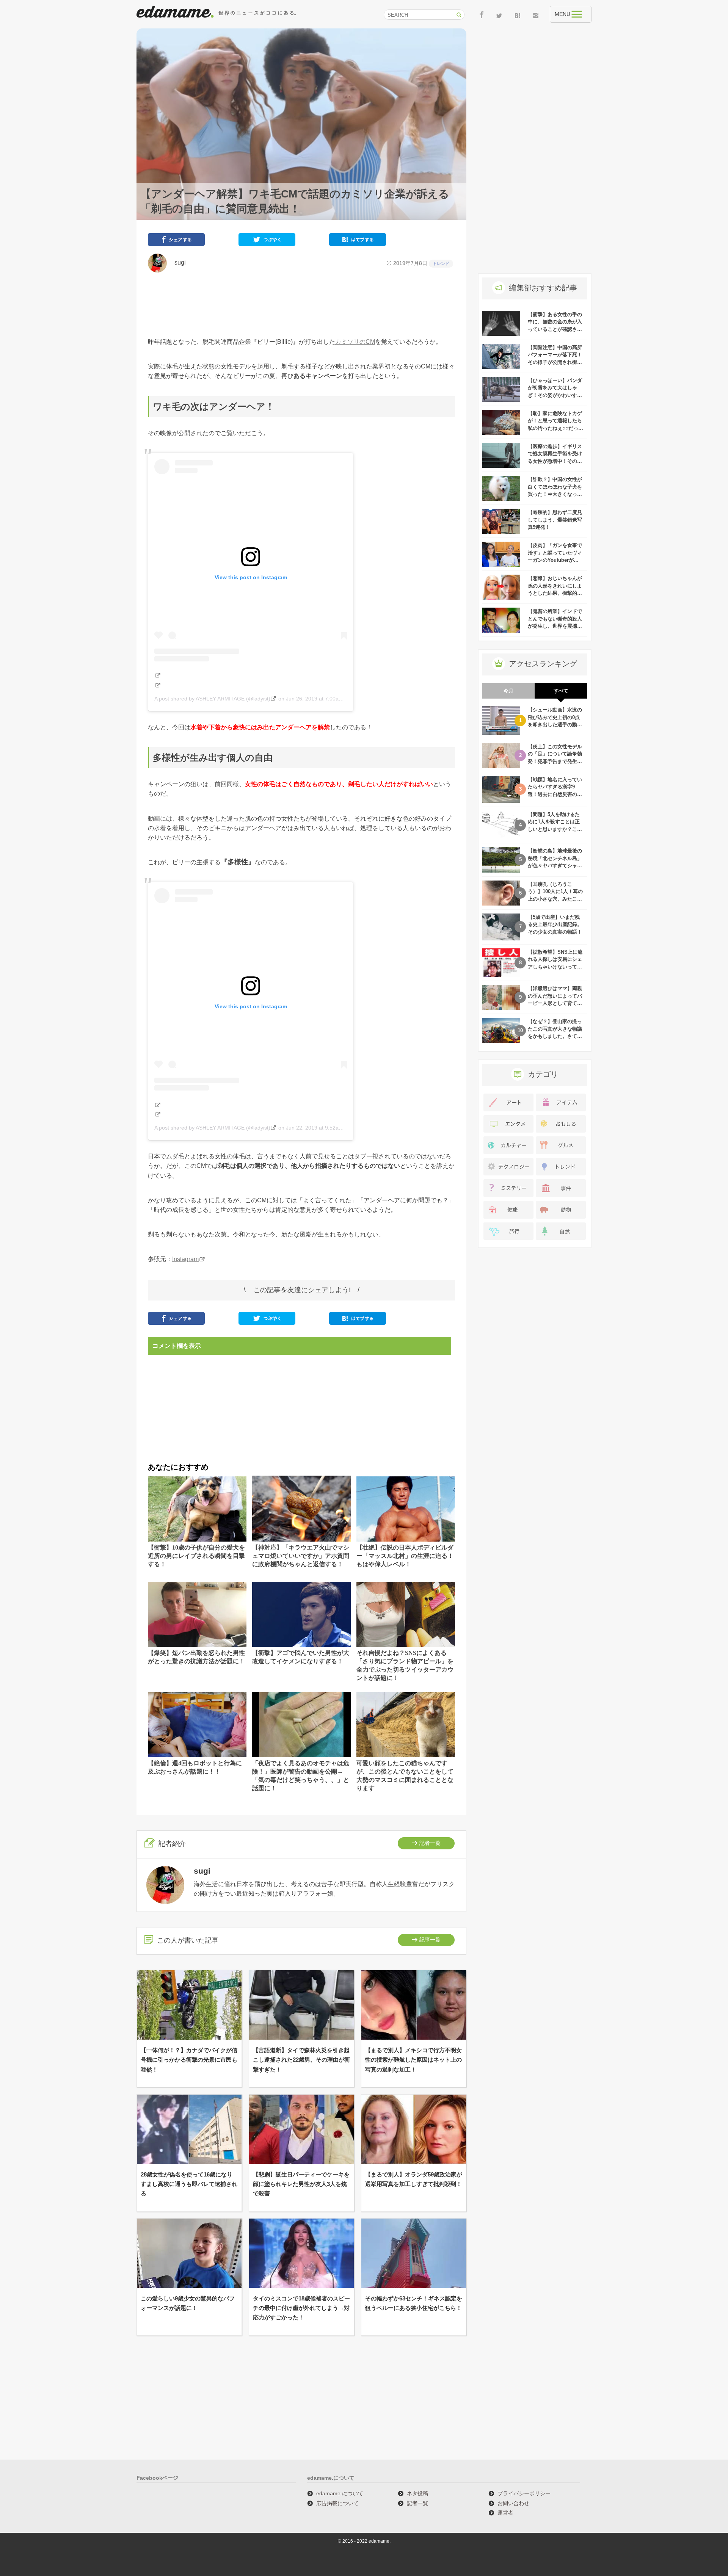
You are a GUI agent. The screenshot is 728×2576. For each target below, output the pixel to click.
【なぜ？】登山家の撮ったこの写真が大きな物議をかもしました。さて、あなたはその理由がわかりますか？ (555, 1036)
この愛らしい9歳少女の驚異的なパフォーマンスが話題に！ (188, 2303)
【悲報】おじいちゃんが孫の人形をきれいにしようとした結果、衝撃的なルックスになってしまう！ (555, 593)
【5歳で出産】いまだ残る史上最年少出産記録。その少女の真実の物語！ (555, 924)
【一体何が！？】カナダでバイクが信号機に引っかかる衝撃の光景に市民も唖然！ (189, 2060)
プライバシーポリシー (524, 2493)
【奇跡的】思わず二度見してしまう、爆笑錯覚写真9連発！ (555, 520)
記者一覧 (430, 1843)
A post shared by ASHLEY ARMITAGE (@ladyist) (212, 699)
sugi (177, 262)
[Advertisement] (301, 305)
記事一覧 (430, 1940)
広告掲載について (337, 2503)
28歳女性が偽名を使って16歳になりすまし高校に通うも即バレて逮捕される (189, 2184)
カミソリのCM (355, 342)
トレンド (441, 263)
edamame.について (340, 2493)
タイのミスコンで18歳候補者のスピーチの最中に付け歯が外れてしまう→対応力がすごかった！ (301, 2308)
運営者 (505, 2513)
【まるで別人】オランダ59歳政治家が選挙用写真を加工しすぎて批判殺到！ (414, 2179)
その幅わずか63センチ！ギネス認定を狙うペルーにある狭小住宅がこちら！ (414, 2303)
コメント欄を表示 (177, 1346)
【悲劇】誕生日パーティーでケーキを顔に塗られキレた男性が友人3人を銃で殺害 (301, 2184)
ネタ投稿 (417, 2493)
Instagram (185, 1259)
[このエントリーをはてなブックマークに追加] (358, 241)
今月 (508, 691)
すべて (561, 691)
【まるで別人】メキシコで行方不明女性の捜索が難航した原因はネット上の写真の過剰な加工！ (413, 2060)
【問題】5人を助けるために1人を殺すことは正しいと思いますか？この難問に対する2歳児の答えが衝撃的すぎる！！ (555, 829)
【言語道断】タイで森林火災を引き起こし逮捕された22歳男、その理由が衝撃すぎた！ (301, 2060)
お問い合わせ (513, 2503)
